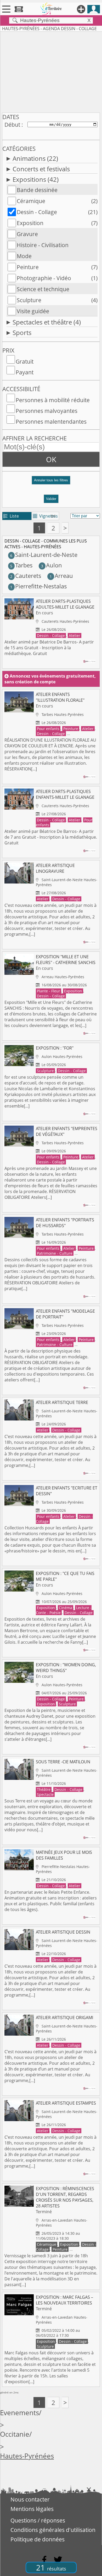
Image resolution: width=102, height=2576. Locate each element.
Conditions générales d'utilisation (53, 2530)
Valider (51, 499)
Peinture (28, 267)
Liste (11, 516)
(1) (94, 278)
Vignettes (45, 516)
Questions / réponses (38, 2520)
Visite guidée (33, 311)
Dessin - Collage (37, 212)
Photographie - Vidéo (44, 278)
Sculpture (29, 300)
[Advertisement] (51, 71)
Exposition (30, 223)
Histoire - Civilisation (43, 245)
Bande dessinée (37, 190)
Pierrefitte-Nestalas (38, 586)
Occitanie (15, 2434)
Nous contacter (30, 2499)
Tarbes (21, 565)
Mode (24, 256)
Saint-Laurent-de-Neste (44, 555)
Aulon (51, 565)
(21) (93, 212)
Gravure (27, 234)
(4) (94, 300)
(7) (94, 223)
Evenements (19, 2413)
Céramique (31, 201)
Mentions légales (32, 2509)
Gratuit (25, 361)
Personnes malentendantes (51, 422)
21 (51, 2567)
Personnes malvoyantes (47, 411)
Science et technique (43, 289)
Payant (25, 372)
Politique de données (38, 2539)
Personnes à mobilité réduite (53, 400)
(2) (94, 201)
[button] (51, 482)
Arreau (61, 576)
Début (12, 125)
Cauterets (26, 576)
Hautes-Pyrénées (27, 2456)
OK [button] (51, 459)
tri (53, 516)
